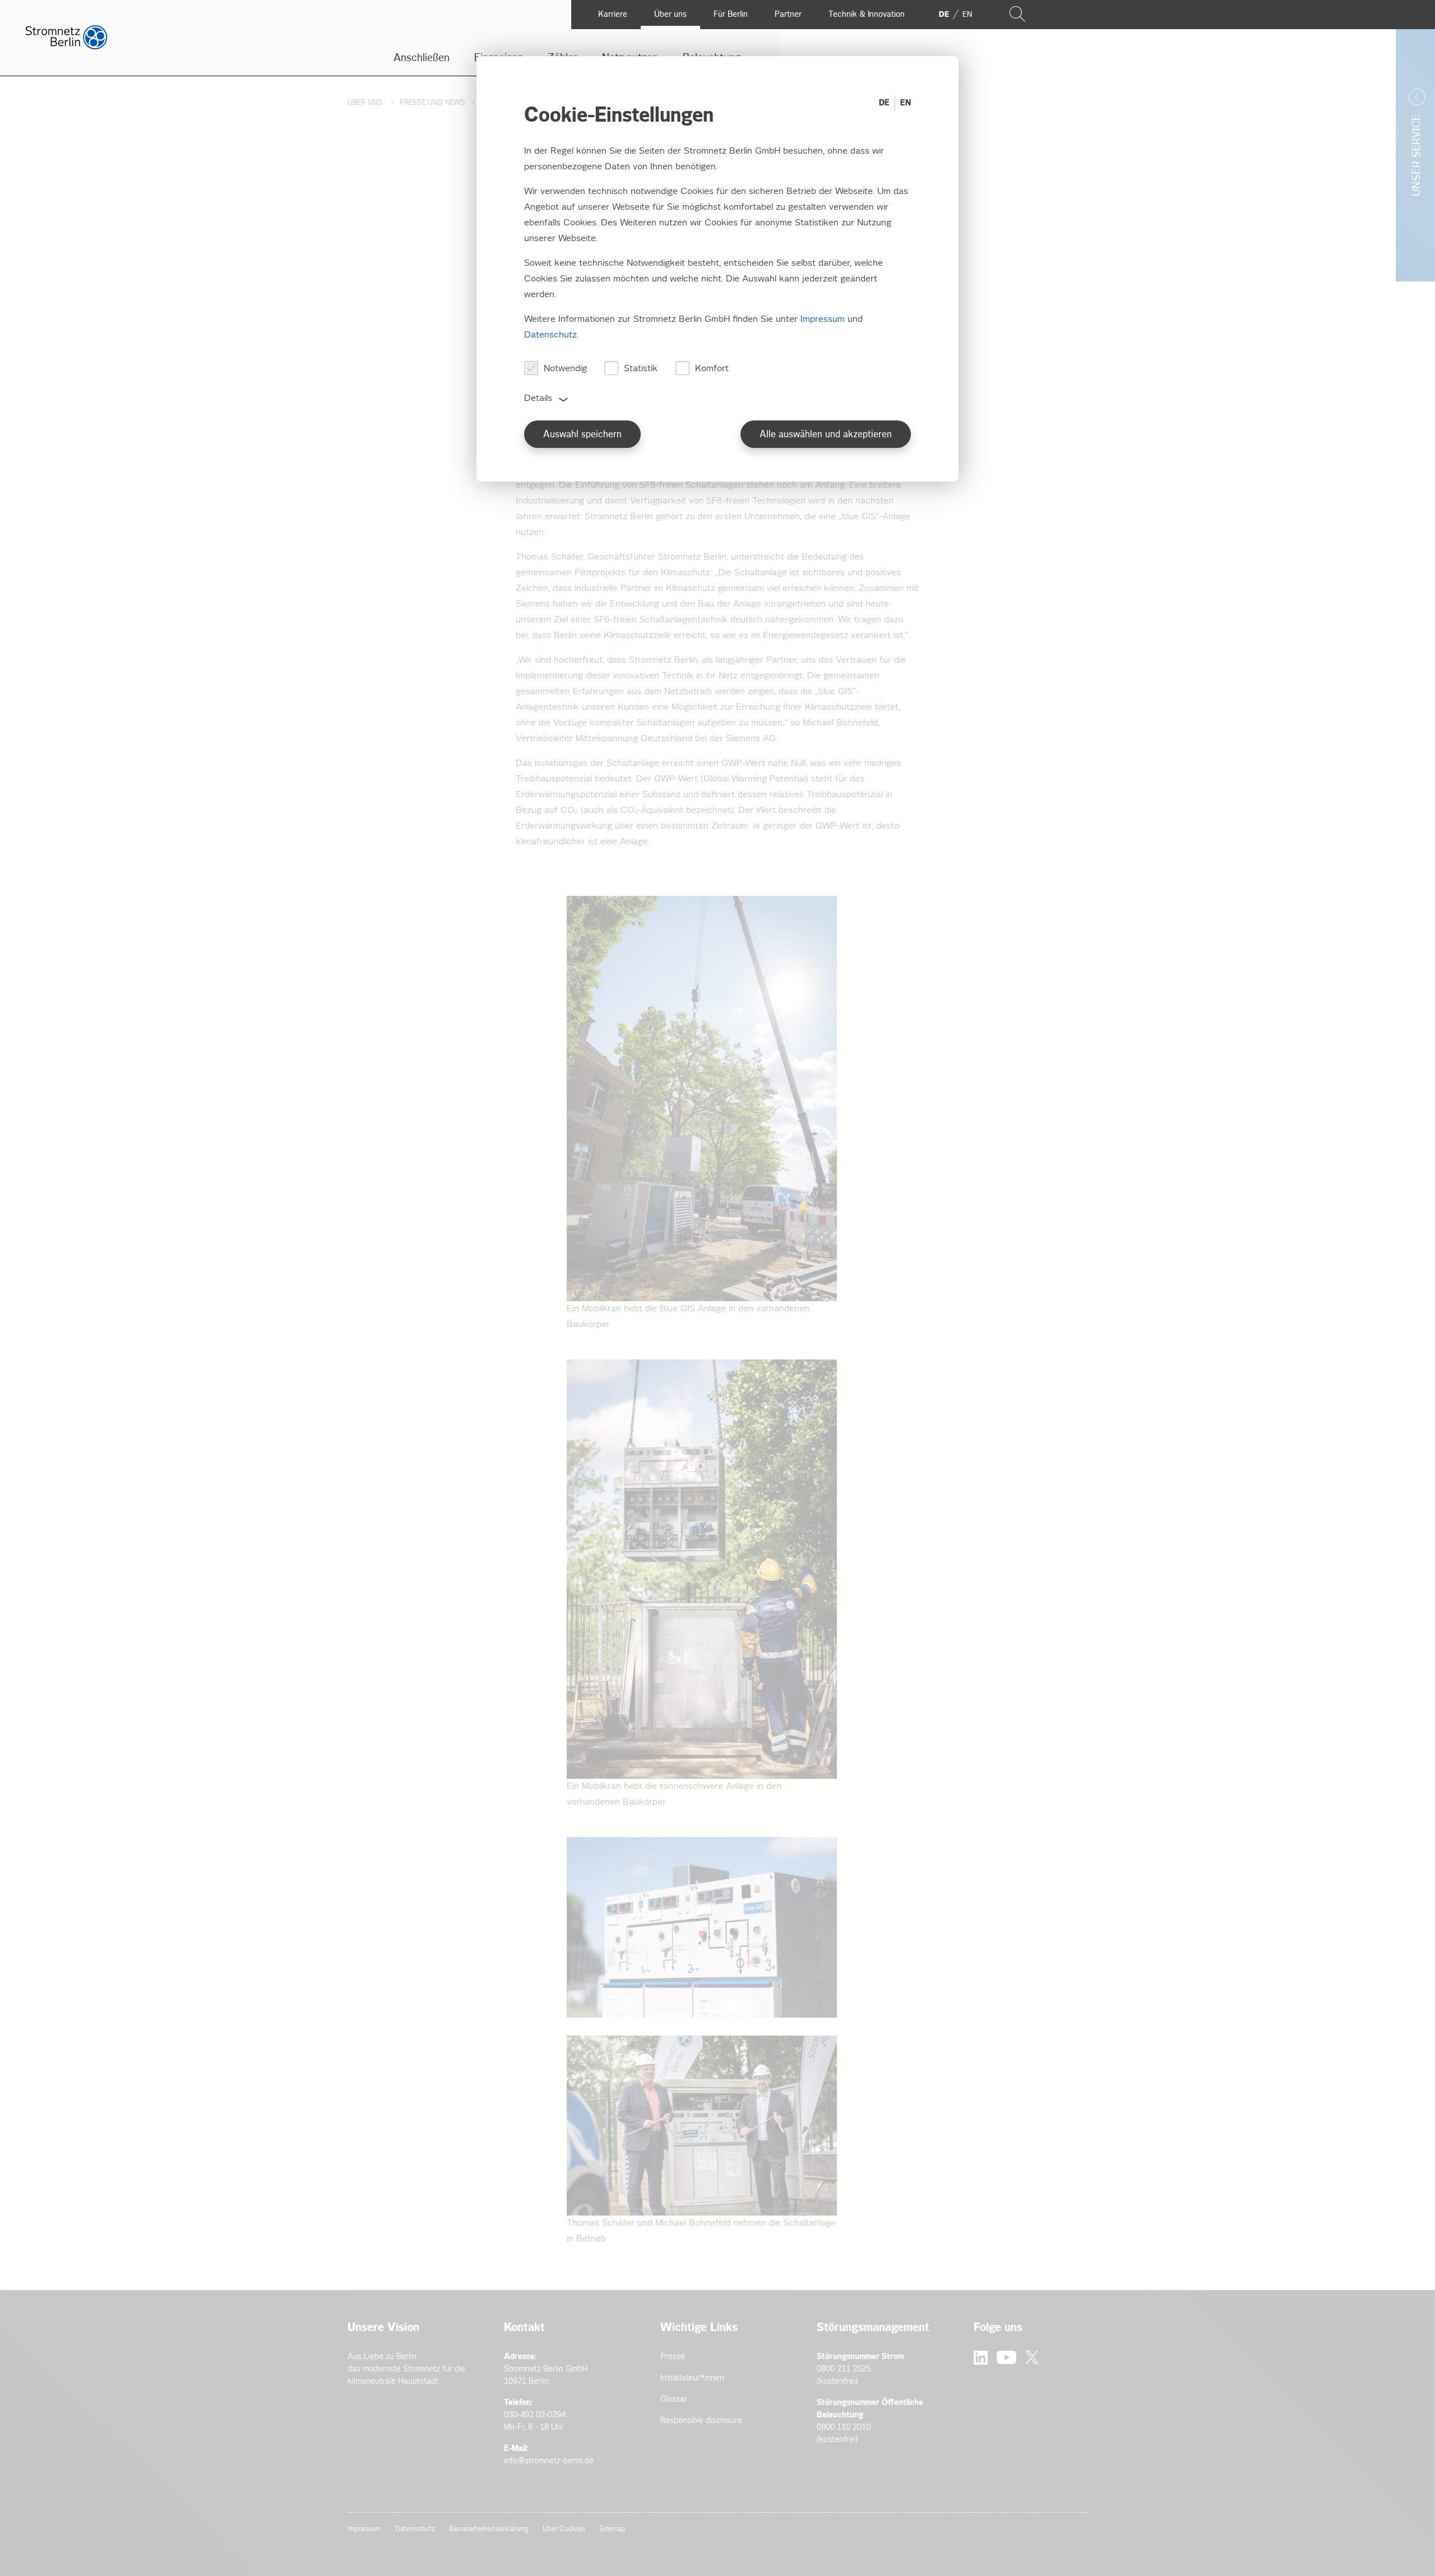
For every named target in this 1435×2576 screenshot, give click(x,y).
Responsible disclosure (701, 2420)
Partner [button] (788, 14)
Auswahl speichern (582, 435)
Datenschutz (415, 2529)
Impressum (364, 2529)
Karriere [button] (613, 14)
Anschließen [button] (422, 58)
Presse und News (432, 103)
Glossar (674, 2399)
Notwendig (565, 369)
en (967, 15)
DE (884, 103)
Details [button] (538, 398)
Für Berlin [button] (731, 14)
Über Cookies (564, 2529)
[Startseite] (66, 47)
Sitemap (612, 2529)
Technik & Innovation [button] (867, 14)
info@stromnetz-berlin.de (549, 2461)
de (944, 15)
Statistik (641, 369)
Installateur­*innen (692, 2378)
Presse (673, 2357)
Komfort (712, 369)
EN (906, 103)
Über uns (366, 103)
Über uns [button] (670, 14)
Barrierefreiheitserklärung (489, 2529)
